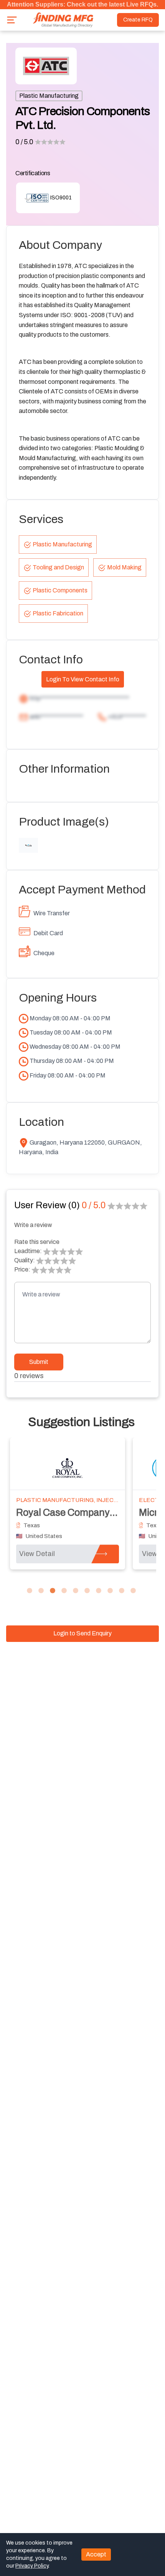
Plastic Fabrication (58, 613)
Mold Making (124, 567)
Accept (96, 2554)
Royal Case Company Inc (70, 1513)
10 (133, 1591)
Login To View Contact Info (83, 679)
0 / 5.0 (24, 142)
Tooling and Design (58, 567)
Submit (39, 1362)
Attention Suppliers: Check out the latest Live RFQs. (82, 4)
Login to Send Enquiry (82, 1633)
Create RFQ (138, 20)
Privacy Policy (32, 2566)
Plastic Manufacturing (49, 96)
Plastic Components (60, 590)
